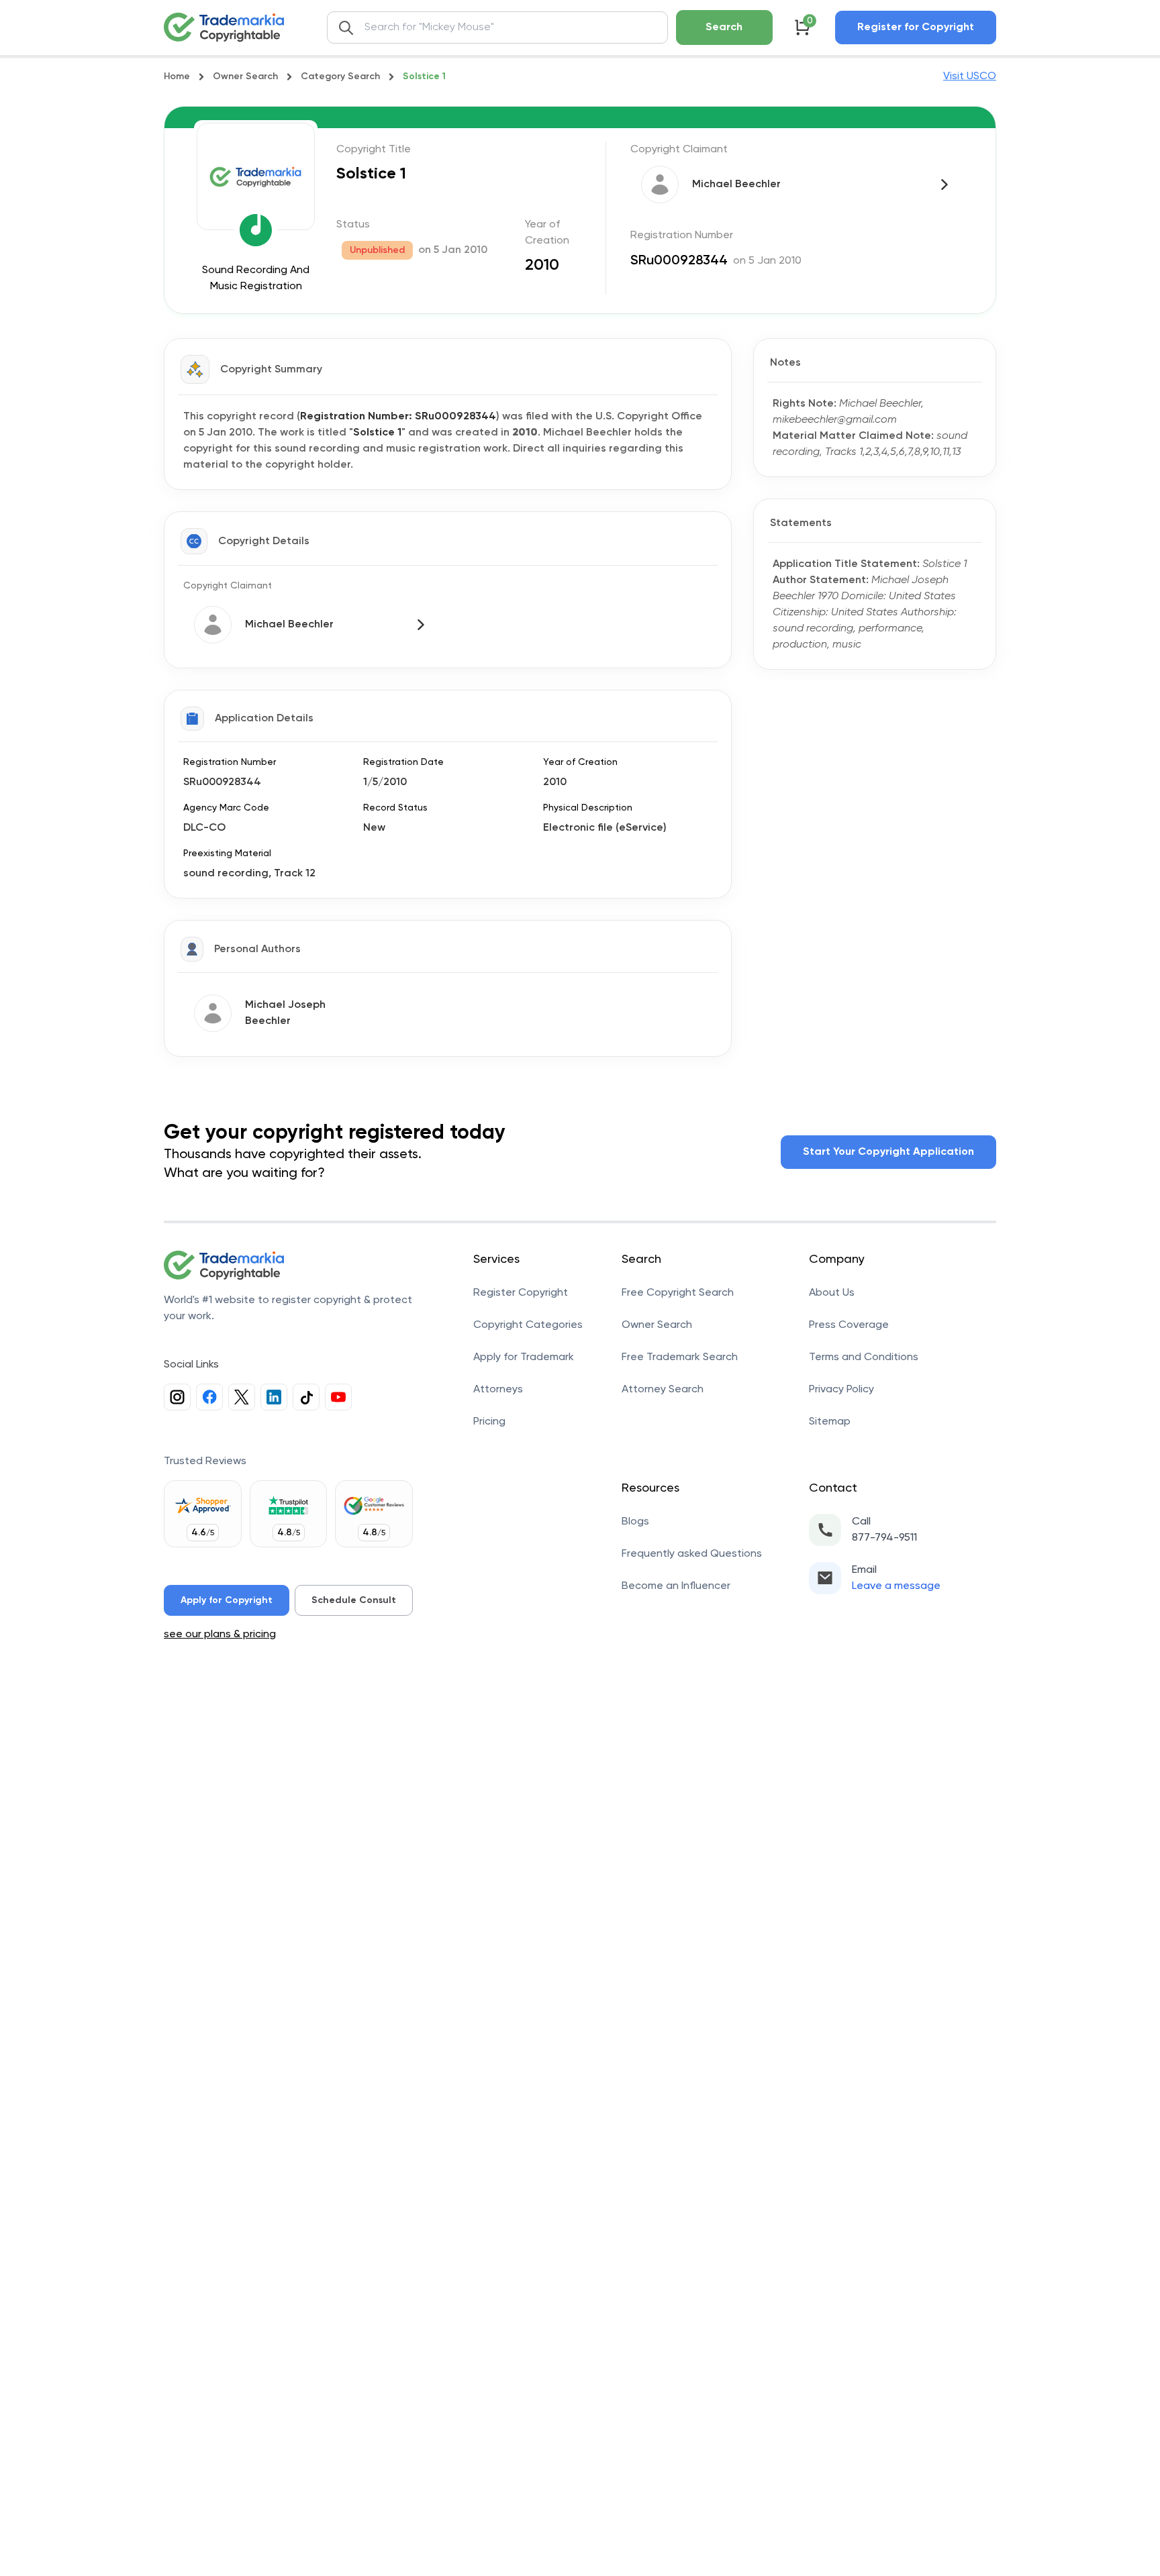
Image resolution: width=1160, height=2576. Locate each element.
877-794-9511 (884, 1538)
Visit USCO (970, 76)
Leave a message (896, 1586)
